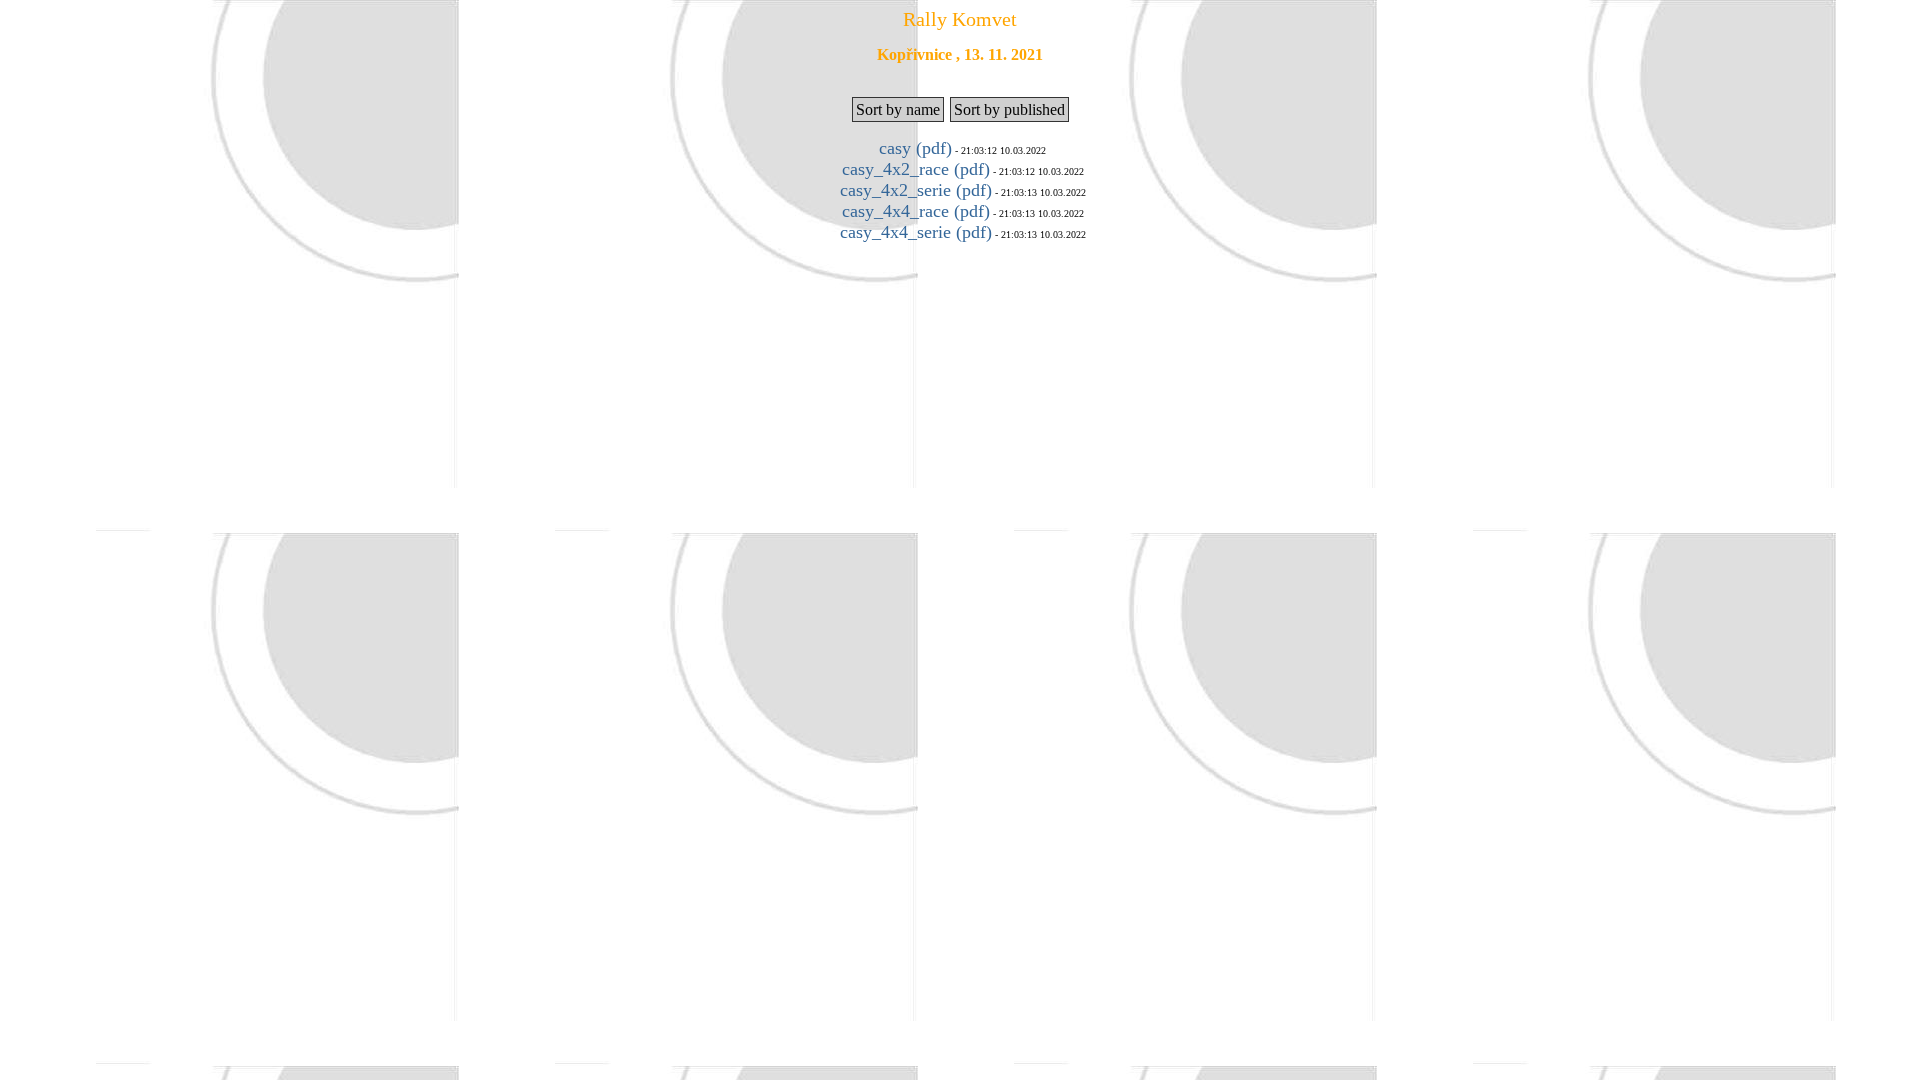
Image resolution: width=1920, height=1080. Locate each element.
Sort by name (898, 109)
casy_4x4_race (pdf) (916, 211)
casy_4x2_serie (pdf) (916, 190)
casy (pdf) (915, 148)
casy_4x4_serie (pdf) (916, 232)
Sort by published (1009, 109)
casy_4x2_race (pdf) (916, 169)
